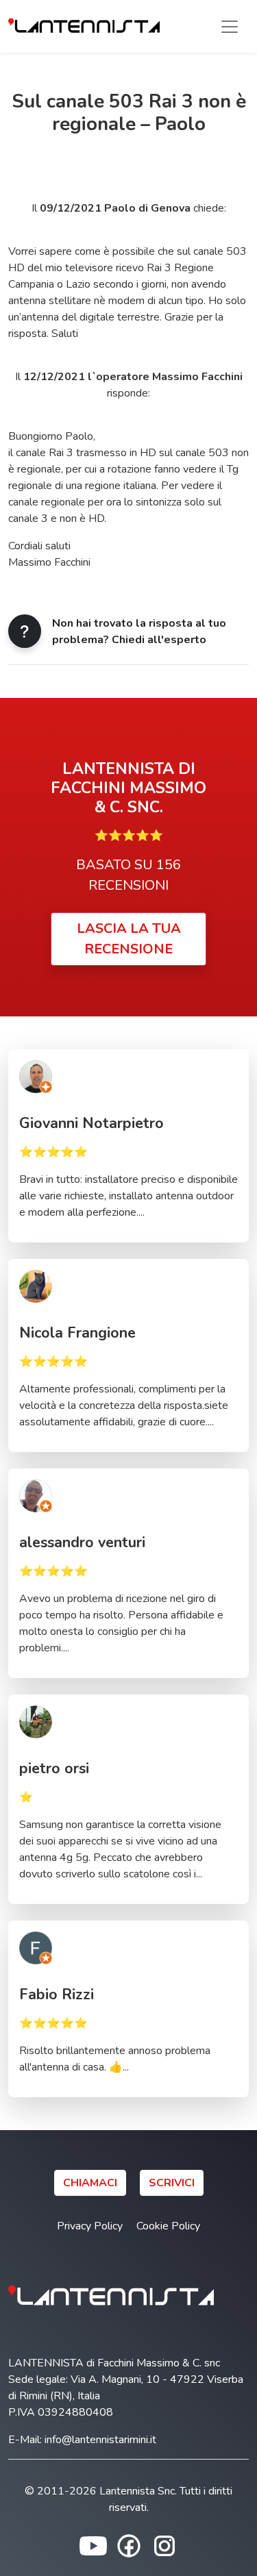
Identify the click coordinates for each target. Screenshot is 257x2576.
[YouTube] (93, 2544)
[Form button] (25, 631)
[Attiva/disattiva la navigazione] (230, 27)
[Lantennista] (84, 26)
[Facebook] (129, 2544)
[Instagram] (164, 2544)
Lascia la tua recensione (129, 939)
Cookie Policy (168, 2226)
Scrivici (172, 2183)
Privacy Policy (90, 2226)
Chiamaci (90, 2183)
